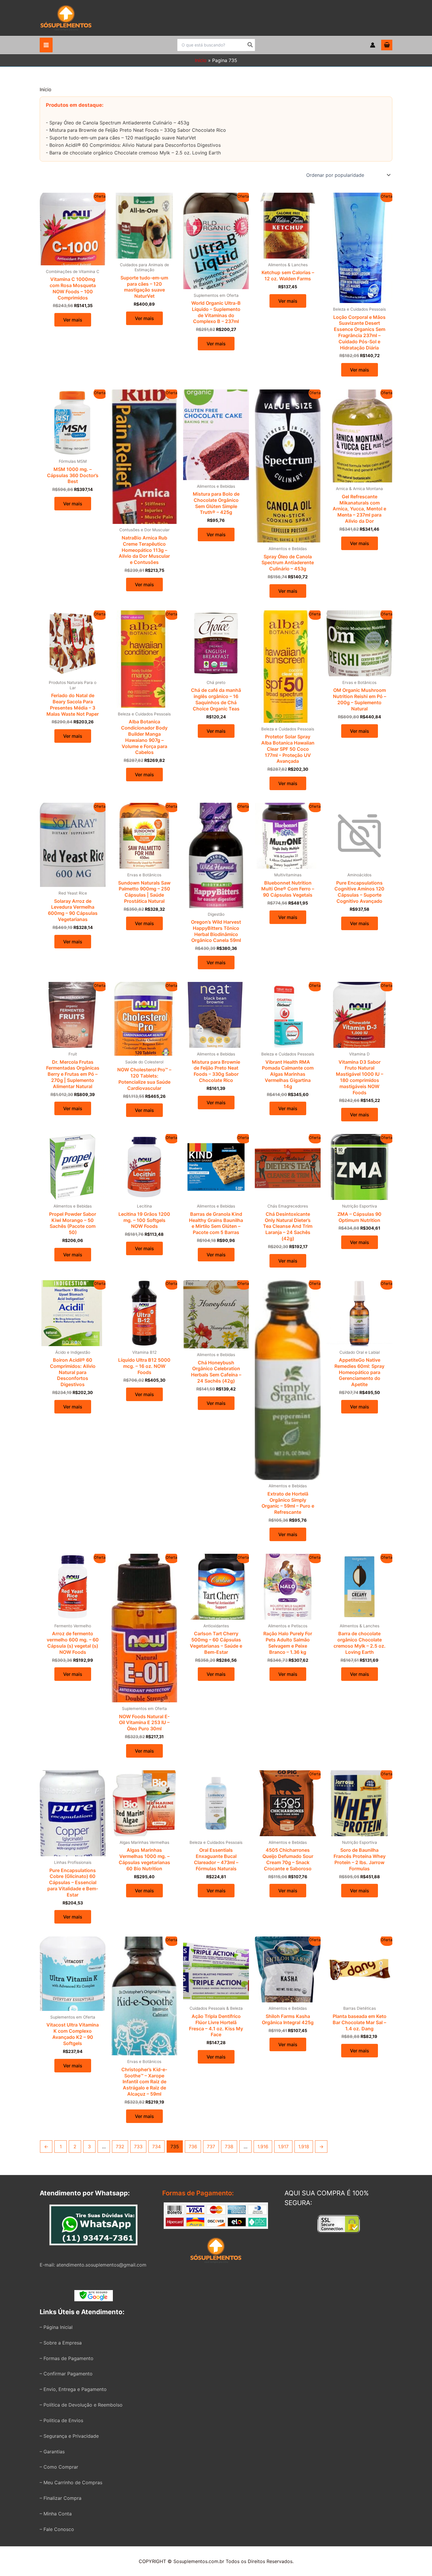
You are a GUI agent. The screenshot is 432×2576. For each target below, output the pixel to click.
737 (211, 2147)
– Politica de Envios (61, 2420)
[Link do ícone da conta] (373, 45)
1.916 (263, 2147)
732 (120, 2147)
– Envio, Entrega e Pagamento (73, 2389)
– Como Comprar (59, 2467)
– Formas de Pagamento (67, 2358)
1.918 (304, 2147)
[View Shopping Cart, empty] (387, 45)
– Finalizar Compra (61, 2498)
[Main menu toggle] (46, 45)
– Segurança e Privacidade (69, 2436)
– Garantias (52, 2452)
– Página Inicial (56, 2327)
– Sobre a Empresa (61, 2343)
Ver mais (73, 320)
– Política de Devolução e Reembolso (81, 2405)
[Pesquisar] (250, 45)
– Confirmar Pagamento (66, 2374)
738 (229, 2147)
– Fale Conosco (57, 2529)
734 (156, 2147)
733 (138, 2147)
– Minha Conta (56, 2514)
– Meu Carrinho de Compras (71, 2482)
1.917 (283, 2147)
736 (193, 2147)
